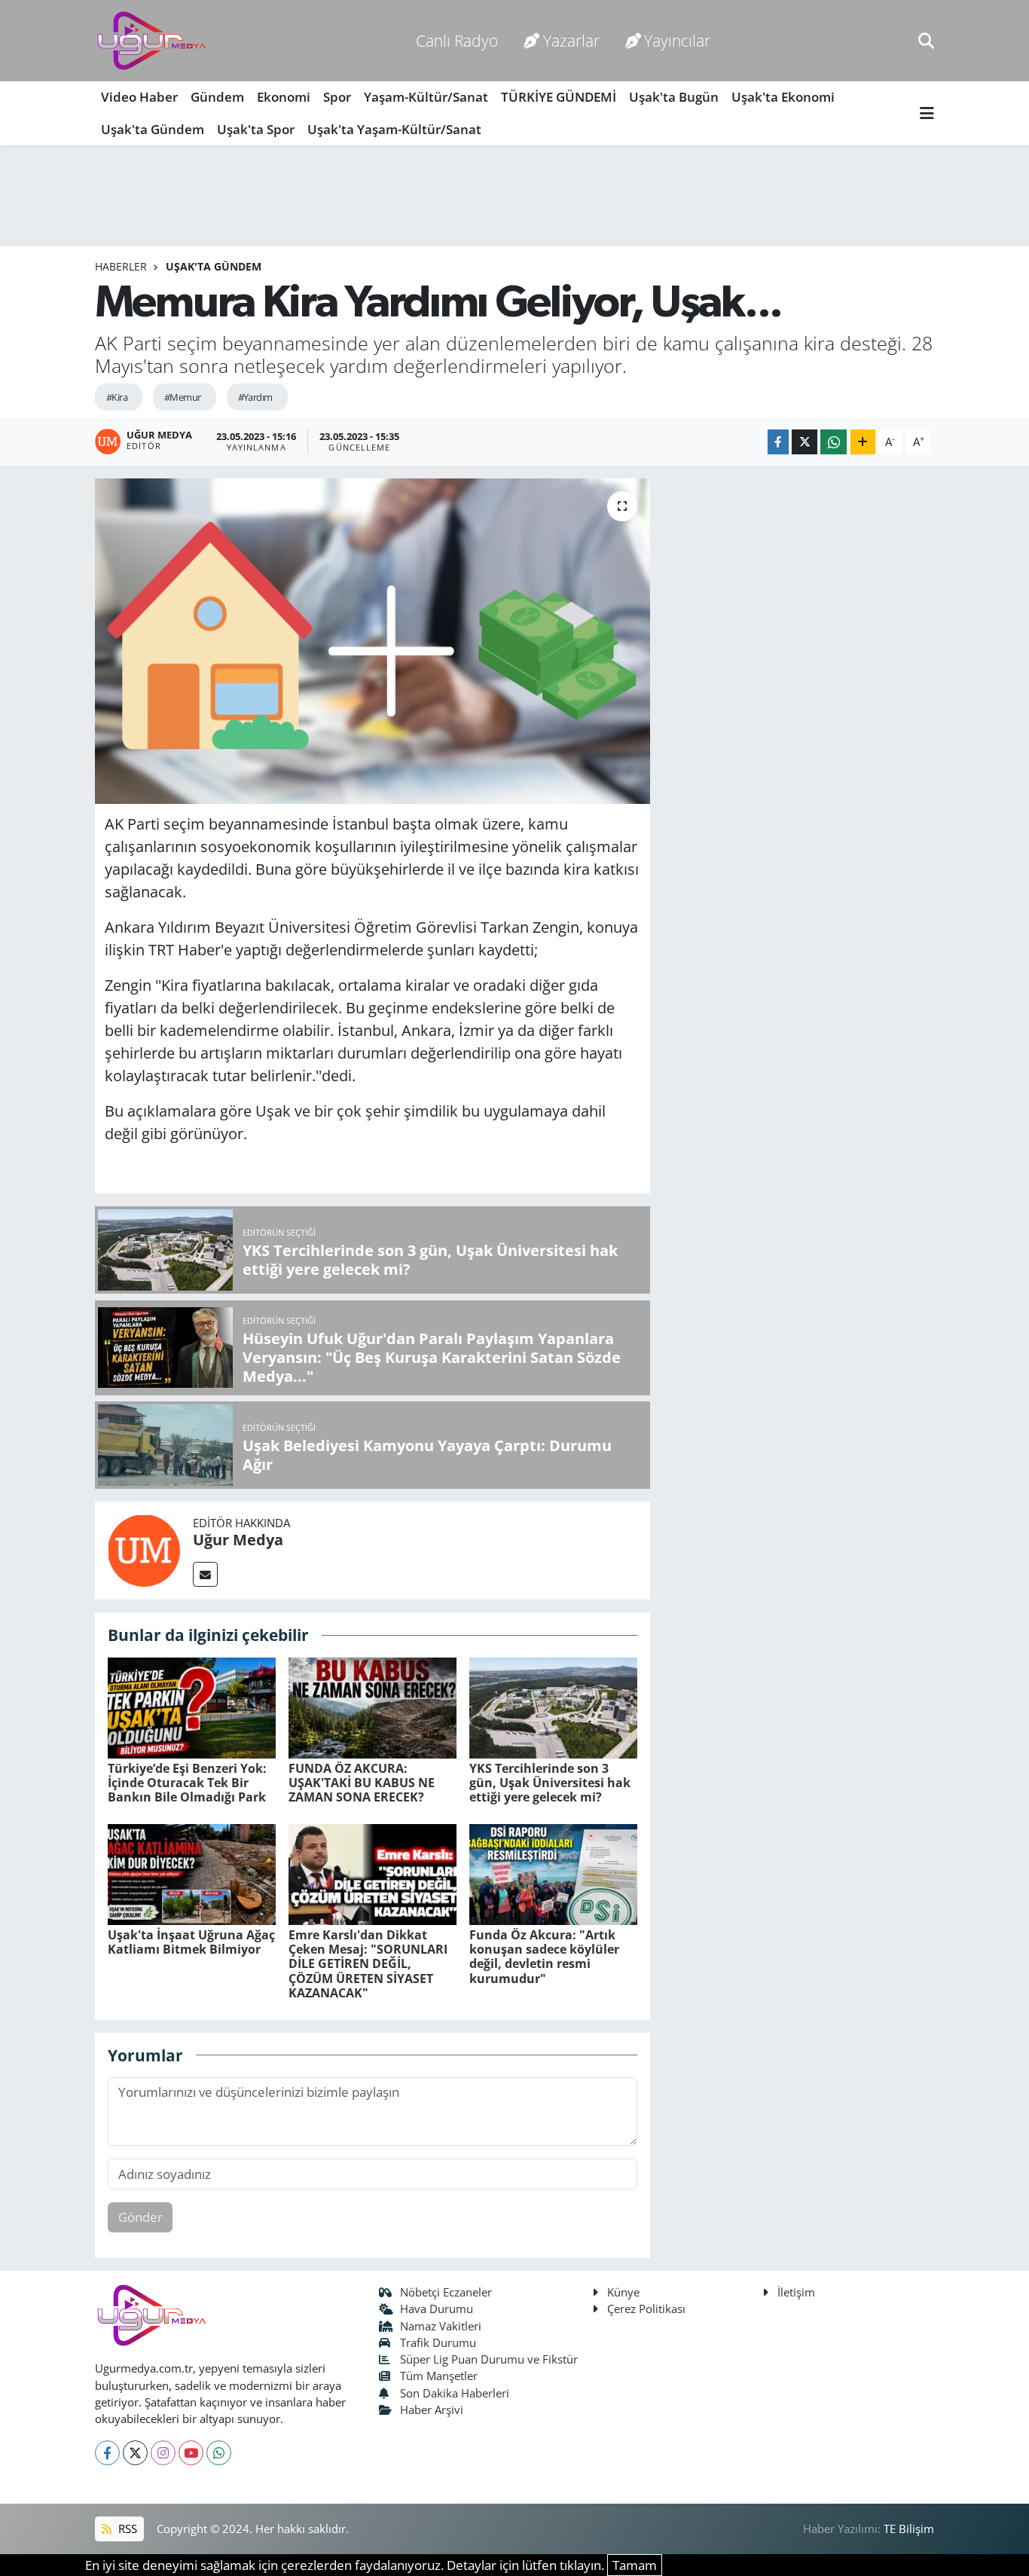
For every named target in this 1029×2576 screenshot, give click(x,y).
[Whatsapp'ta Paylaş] (834, 442)
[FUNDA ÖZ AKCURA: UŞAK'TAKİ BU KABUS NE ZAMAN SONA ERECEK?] (373, 1706)
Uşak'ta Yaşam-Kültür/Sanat (394, 129)
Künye (623, 2292)
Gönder (140, 2217)
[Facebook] (107, 2453)
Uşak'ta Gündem (153, 129)
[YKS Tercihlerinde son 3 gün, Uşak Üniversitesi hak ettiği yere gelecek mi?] (553, 1706)
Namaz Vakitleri (441, 2326)
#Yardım (255, 397)
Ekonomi (284, 97)
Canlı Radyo (457, 40)
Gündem (217, 97)
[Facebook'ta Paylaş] (778, 442)
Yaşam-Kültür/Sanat (426, 97)
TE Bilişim (909, 2529)
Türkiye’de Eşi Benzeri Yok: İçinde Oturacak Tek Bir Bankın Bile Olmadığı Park (187, 1783)
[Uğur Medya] (144, 1549)
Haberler (121, 266)
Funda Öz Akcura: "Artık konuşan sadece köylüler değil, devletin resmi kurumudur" (544, 1957)
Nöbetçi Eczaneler (446, 2292)
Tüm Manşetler (439, 2376)
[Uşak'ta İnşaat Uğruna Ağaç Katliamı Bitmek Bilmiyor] (192, 1873)
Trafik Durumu (438, 2342)
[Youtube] (191, 2453)
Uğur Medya (238, 1540)
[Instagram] (163, 2453)
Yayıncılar (677, 40)
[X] (135, 2453)
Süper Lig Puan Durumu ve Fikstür (489, 2359)
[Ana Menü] (927, 113)
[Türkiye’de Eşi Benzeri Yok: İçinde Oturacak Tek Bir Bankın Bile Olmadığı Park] (192, 1706)
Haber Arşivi (432, 2409)
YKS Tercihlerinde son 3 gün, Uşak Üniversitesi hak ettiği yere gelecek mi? (550, 1783)
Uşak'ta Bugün (674, 97)
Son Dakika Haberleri (455, 2393)
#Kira (117, 397)
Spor (337, 97)
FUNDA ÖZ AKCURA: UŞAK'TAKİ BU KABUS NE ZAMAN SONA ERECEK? (362, 1783)
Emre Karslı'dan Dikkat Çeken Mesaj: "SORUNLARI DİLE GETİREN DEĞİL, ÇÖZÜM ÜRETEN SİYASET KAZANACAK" (368, 1964)
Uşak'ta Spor (256, 129)
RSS (126, 2529)
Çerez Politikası (646, 2309)
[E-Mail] (205, 1574)
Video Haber (139, 97)
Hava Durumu (437, 2309)
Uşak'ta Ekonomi (783, 97)
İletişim (796, 2292)
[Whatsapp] (219, 2453)
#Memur (183, 397)
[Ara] (926, 40)
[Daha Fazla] (863, 442)
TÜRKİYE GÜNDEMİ (559, 97)
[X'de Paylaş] (805, 442)
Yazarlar (571, 40)
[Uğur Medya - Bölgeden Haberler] (151, 41)
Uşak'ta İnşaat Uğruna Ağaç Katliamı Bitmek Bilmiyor (191, 1942)
